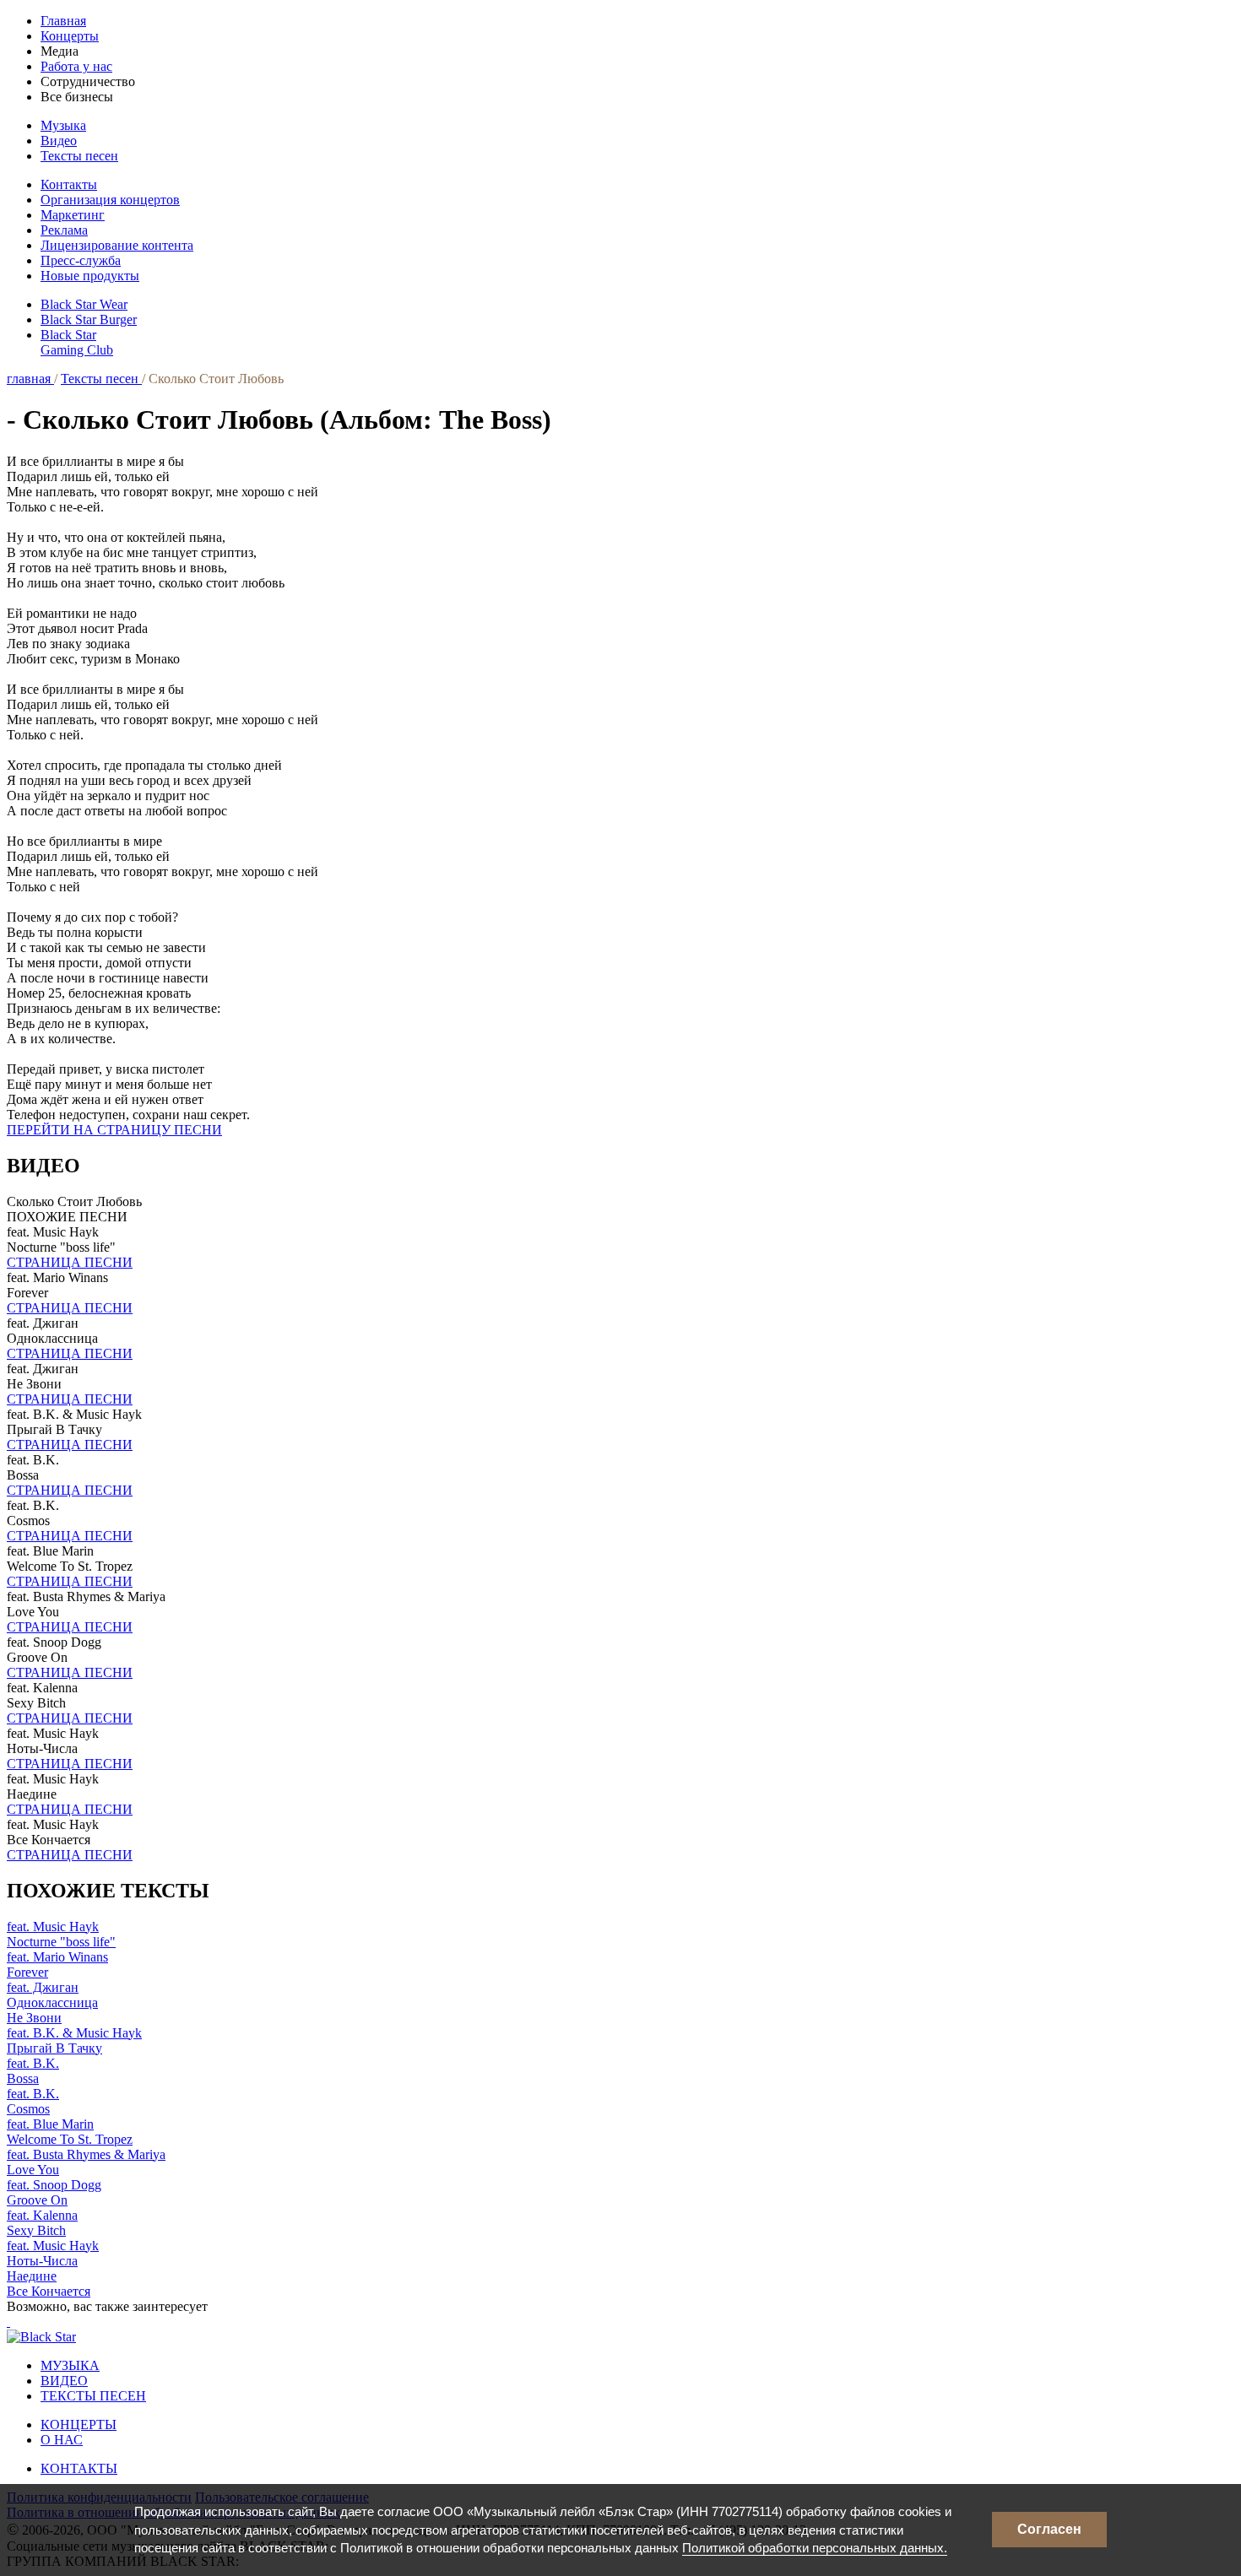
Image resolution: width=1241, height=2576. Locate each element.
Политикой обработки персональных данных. (815, 2548)
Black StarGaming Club (77, 342)
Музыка (63, 125)
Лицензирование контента (117, 245)
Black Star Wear (84, 304)
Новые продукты (90, 276)
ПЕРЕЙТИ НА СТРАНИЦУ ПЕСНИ (114, 1130)
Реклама (64, 230)
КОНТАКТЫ (79, 2468)
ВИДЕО (64, 2381)
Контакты (69, 184)
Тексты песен (79, 156)
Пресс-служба (81, 260)
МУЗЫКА (70, 2365)
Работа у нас (76, 66)
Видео (59, 141)
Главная (63, 21)
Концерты (70, 36)
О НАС (62, 2440)
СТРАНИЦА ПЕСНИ (70, 1262)
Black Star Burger (89, 319)
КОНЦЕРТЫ (79, 2424)
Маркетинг (73, 215)
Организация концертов (110, 200)
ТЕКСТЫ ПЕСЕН (93, 2396)
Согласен (1049, 2529)
